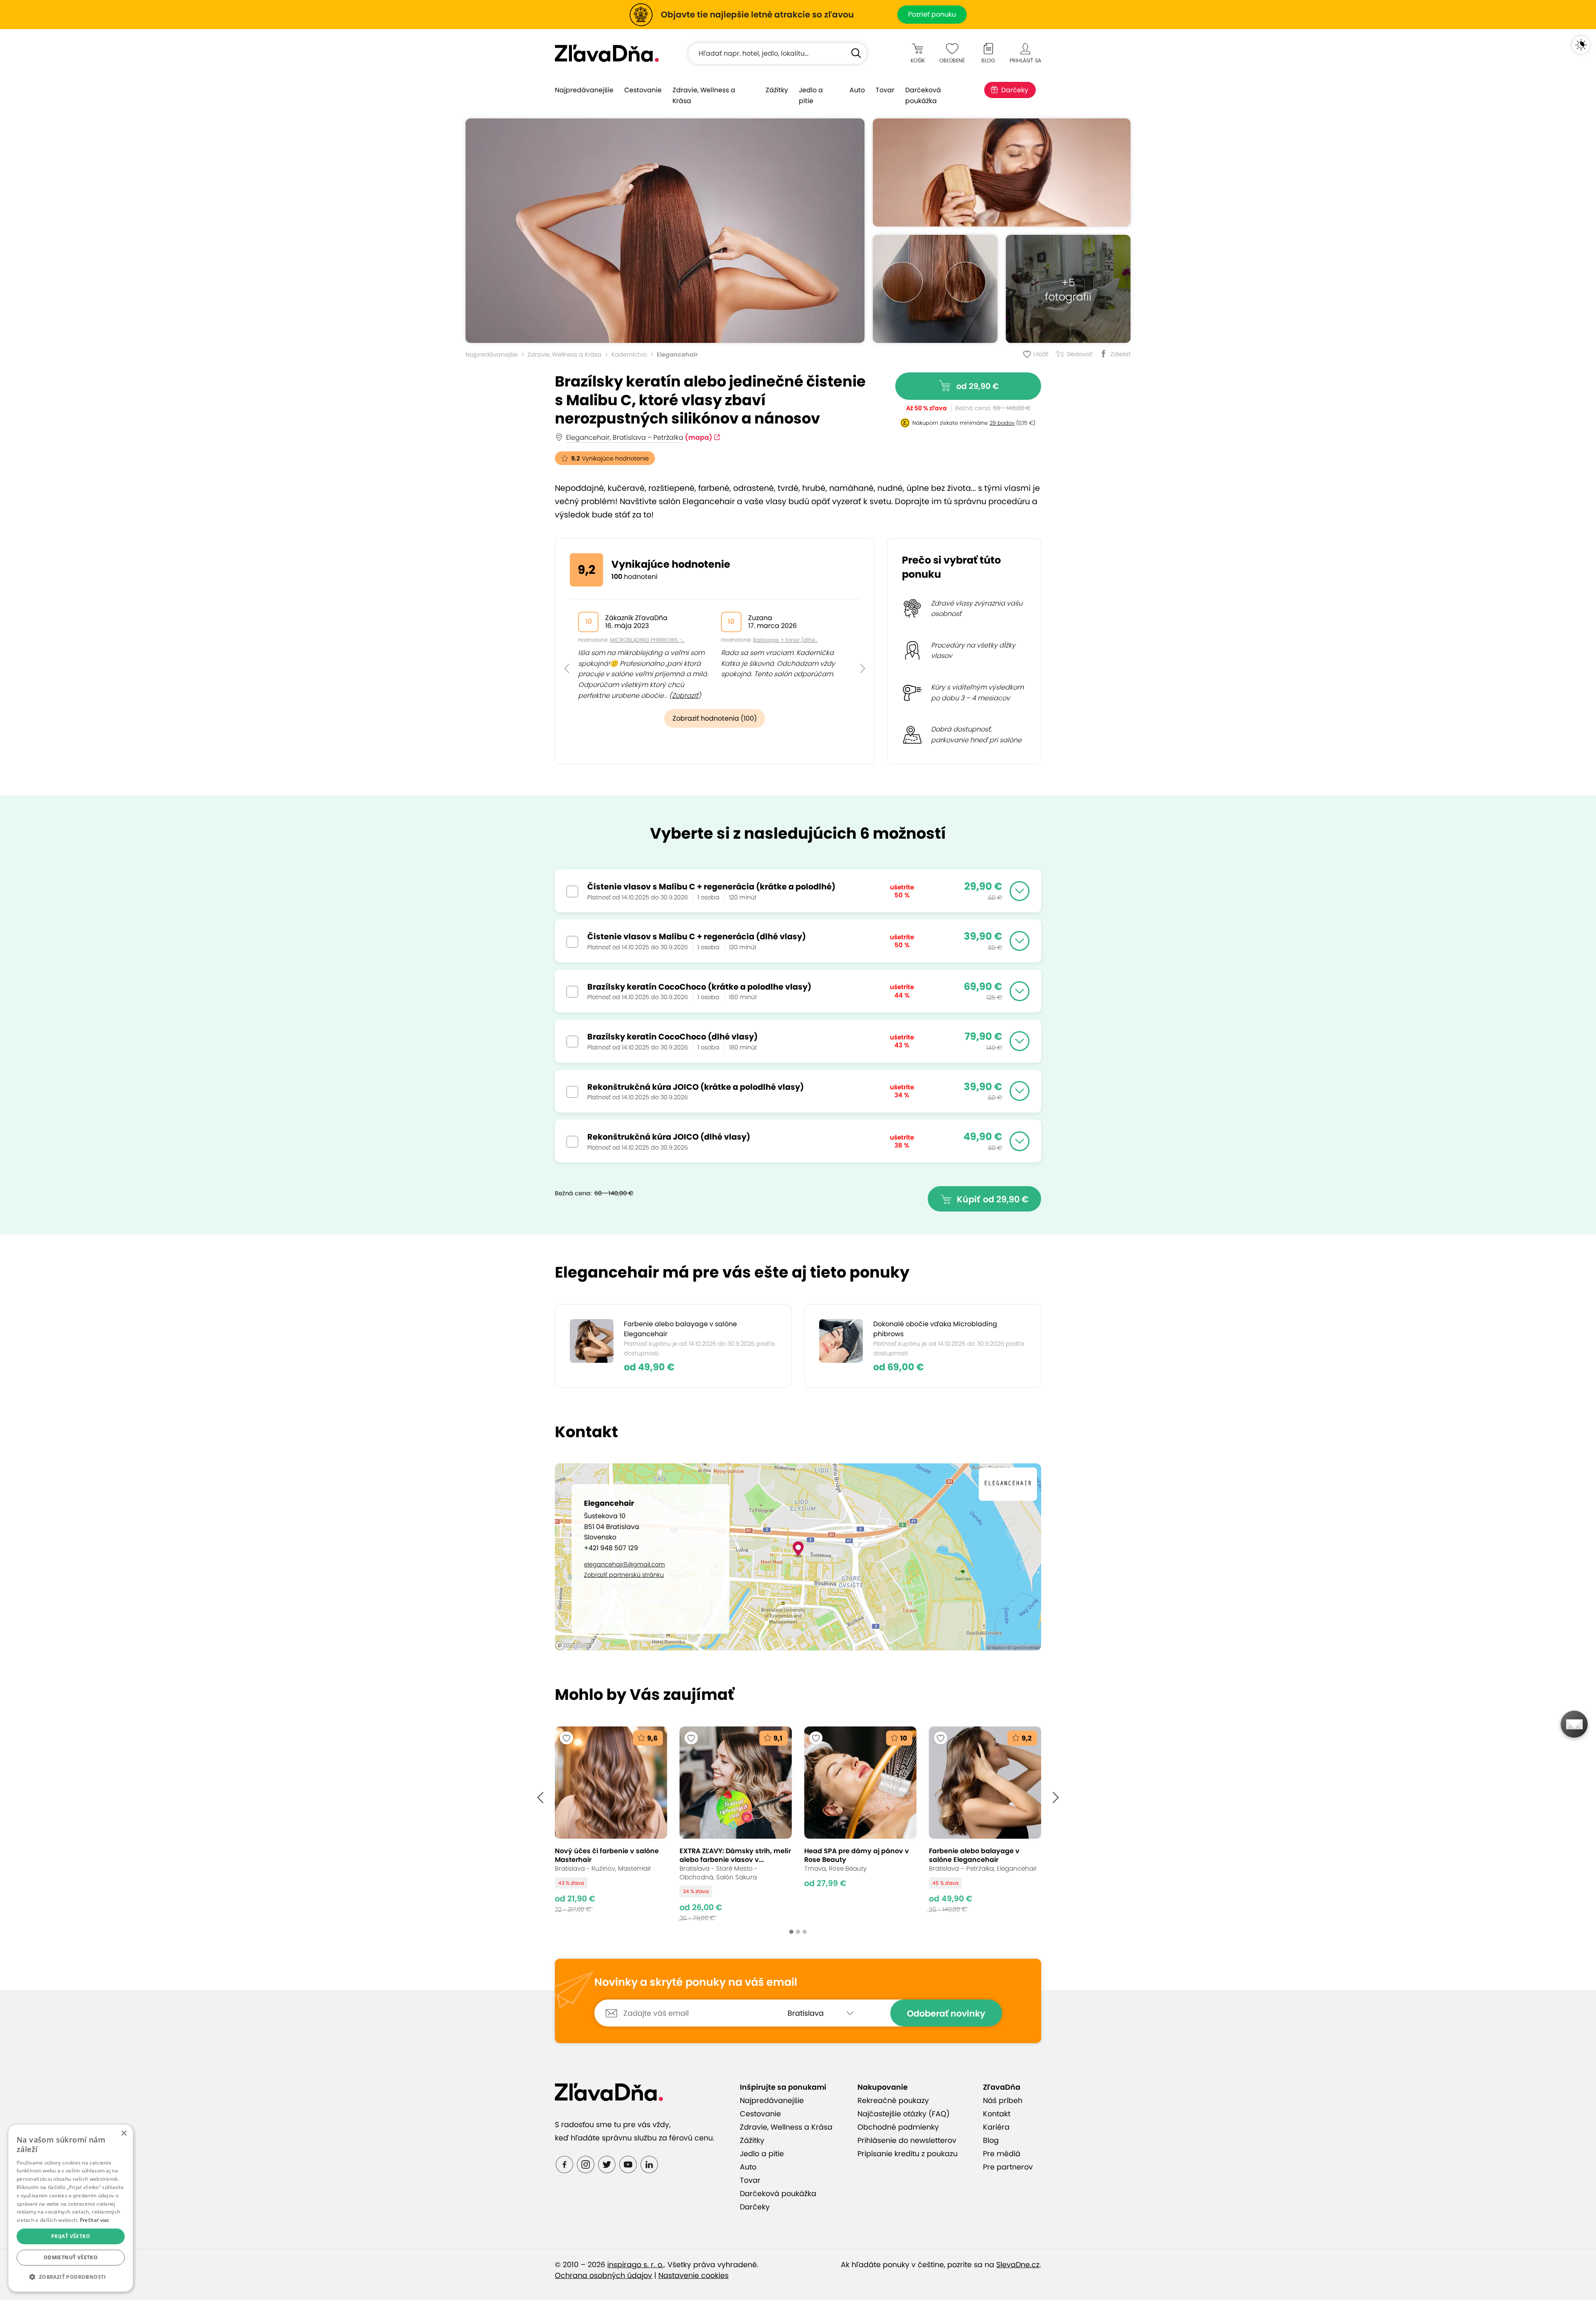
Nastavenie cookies (693, 2275)
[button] (567, 650)
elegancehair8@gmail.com (624, 1564)
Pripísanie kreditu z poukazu (908, 2154)
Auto (857, 90)
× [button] (124, 2134)
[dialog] (71, 2208)
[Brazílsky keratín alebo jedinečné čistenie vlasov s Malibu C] (665, 231)
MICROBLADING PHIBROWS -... (647, 640)
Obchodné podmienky (898, 2127)
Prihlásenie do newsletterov (907, 2140)
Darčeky (1015, 90)
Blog (991, 2140)
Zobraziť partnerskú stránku (624, 1575)
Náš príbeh (1003, 2101)
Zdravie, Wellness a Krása (704, 95)
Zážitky (777, 90)
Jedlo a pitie (811, 95)
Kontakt (997, 2114)
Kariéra (996, 2127)
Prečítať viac (95, 2220)
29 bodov (1002, 423)
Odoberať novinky (946, 2013)
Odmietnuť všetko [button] (71, 2257)
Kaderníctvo (629, 355)
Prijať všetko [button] (71, 2236)
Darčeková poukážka (923, 95)
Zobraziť (685, 696)
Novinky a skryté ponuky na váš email (696, 1982)
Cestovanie (643, 90)
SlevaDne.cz (1018, 2265)
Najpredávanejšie (584, 90)
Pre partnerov (1008, 2167)
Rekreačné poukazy (893, 2101)
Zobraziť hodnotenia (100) (715, 718)
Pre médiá (1002, 2154)
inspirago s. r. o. (635, 2265)
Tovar (885, 90)
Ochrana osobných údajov (603, 2275)
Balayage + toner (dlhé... (785, 640)
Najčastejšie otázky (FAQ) (904, 2114)
